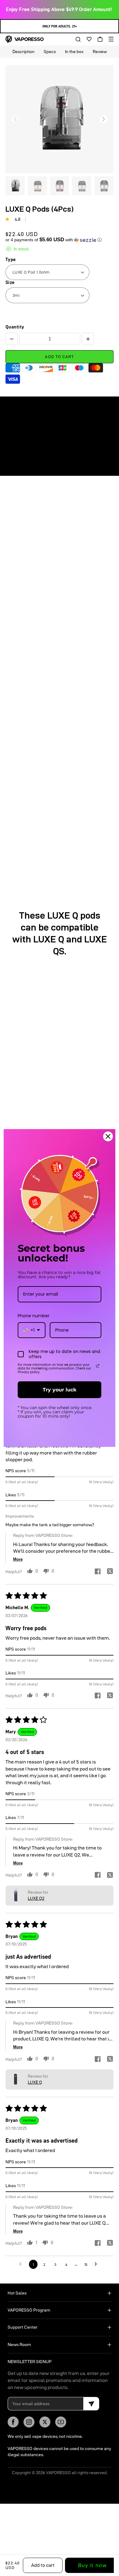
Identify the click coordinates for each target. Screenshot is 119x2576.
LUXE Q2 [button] (36, 1898)
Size (10, 282)
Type (11, 260)
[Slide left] (15, 119)
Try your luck (60, 1390)
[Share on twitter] (110, 1572)
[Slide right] (104, 119)
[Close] (108, 1136)
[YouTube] (61, 2422)
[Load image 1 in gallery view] (15, 186)
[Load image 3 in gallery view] (60, 186)
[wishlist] (87, 39)
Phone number (34, 1316)
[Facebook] (13, 2422)
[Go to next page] (97, 2264)
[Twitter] (45, 2422)
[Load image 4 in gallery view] (82, 186)
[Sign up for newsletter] (91, 2404)
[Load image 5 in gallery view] (104, 186)
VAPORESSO (58, 2473)
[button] (76, 39)
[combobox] (32, 1330)
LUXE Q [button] (35, 2082)
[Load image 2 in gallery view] (37, 186)
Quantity (15, 327)
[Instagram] (29, 2422)
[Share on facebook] (98, 1572)
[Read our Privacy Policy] (98, 1366)
